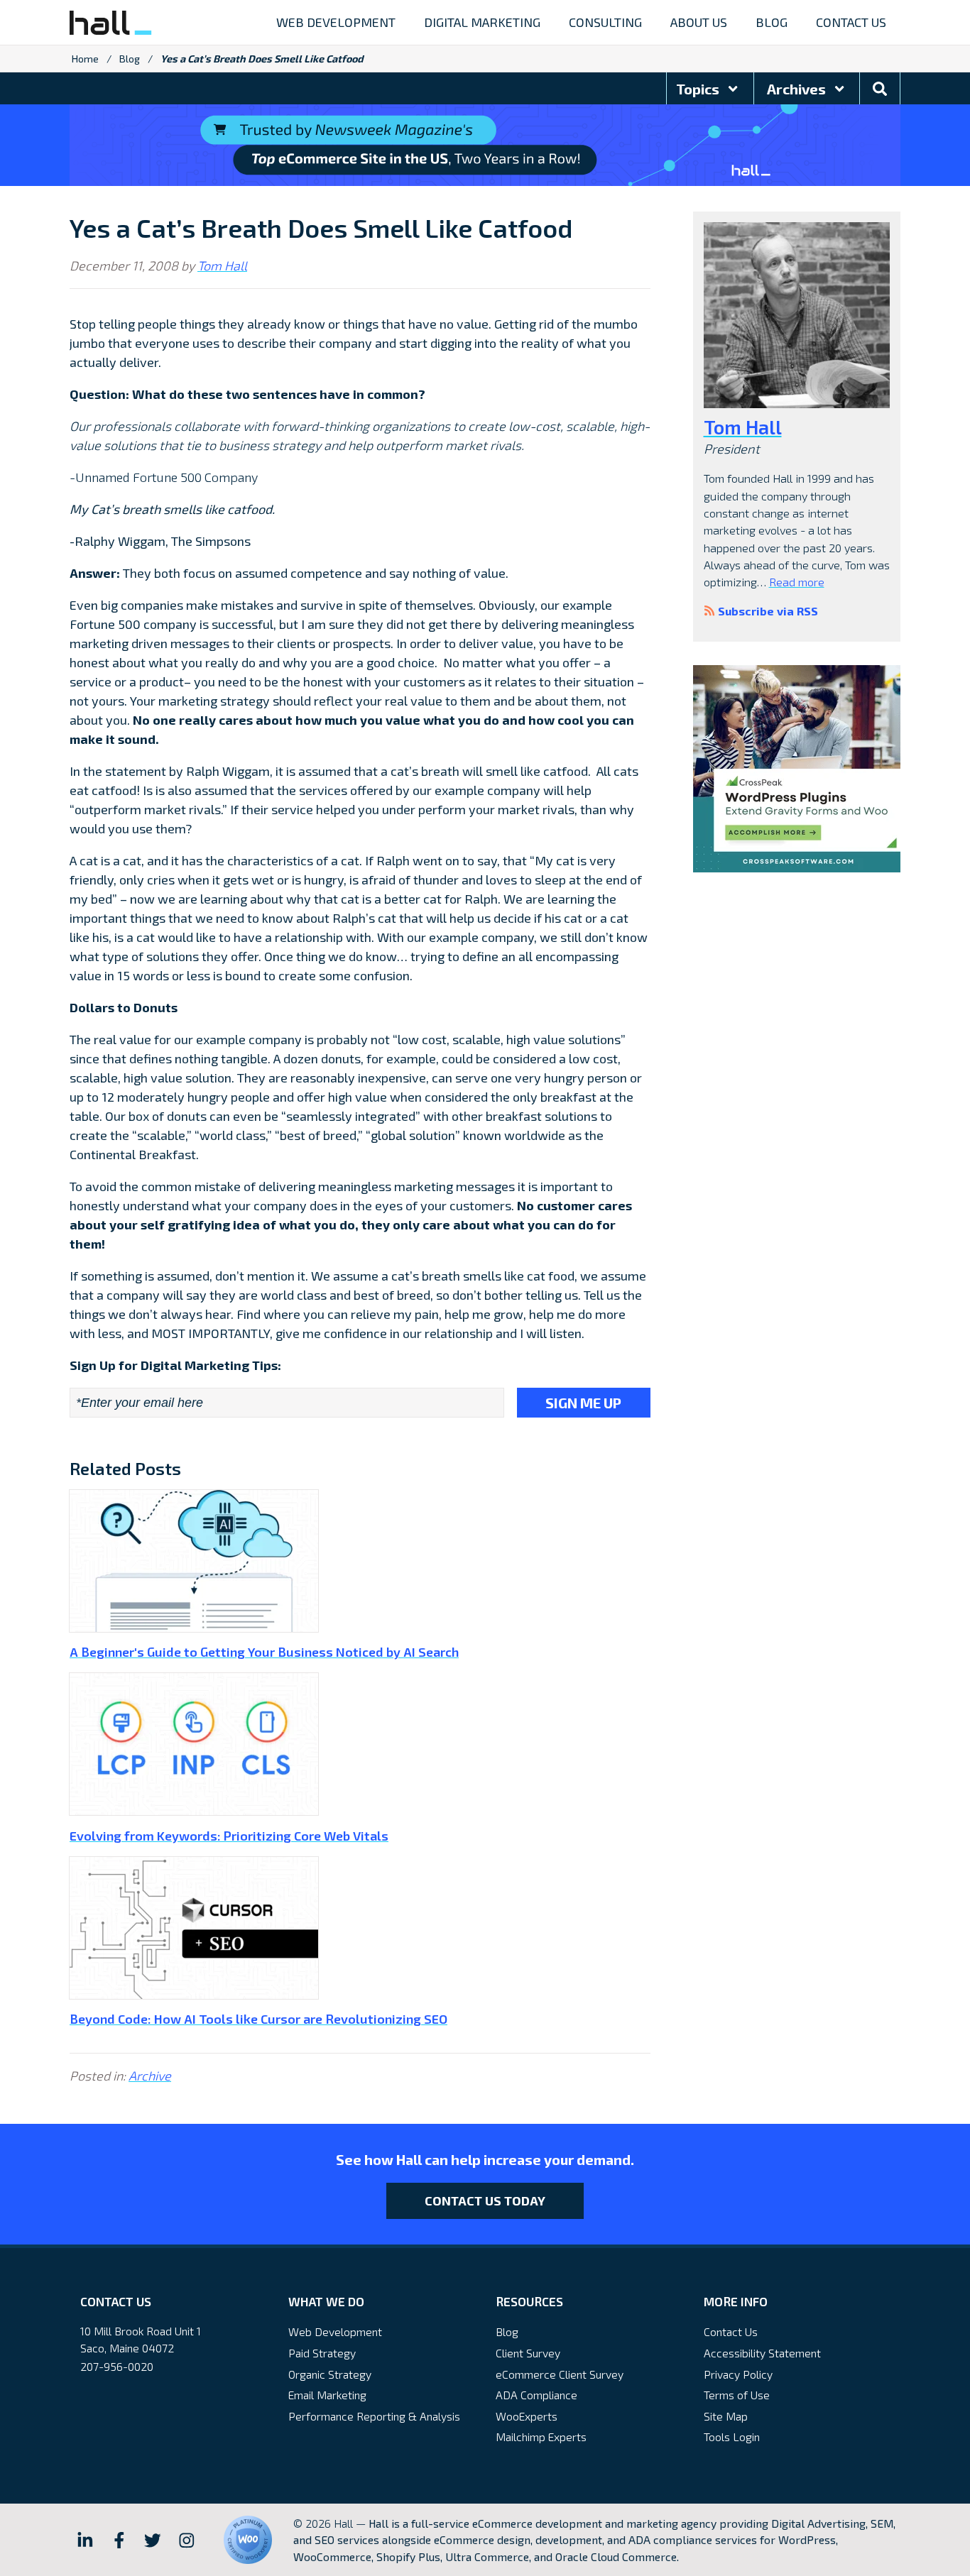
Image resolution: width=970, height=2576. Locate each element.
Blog (130, 59)
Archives (798, 89)
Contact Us (731, 2331)
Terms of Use (737, 2395)
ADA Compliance (536, 2395)
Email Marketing (327, 2395)
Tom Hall (222, 265)
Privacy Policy (738, 2374)
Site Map (726, 2416)
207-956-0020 (117, 2366)
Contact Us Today (485, 2200)
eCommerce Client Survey (560, 2374)
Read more (797, 582)
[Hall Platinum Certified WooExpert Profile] (248, 2540)
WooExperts (527, 2416)
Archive (150, 2076)
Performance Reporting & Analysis (374, 2416)
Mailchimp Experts (541, 2437)
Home (85, 59)
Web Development (335, 2331)
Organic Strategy (330, 2374)
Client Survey (528, 2353)
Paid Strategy (322, 2353)
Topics (699, 89)
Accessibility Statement (762, 2353)
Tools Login (732, 2437)
